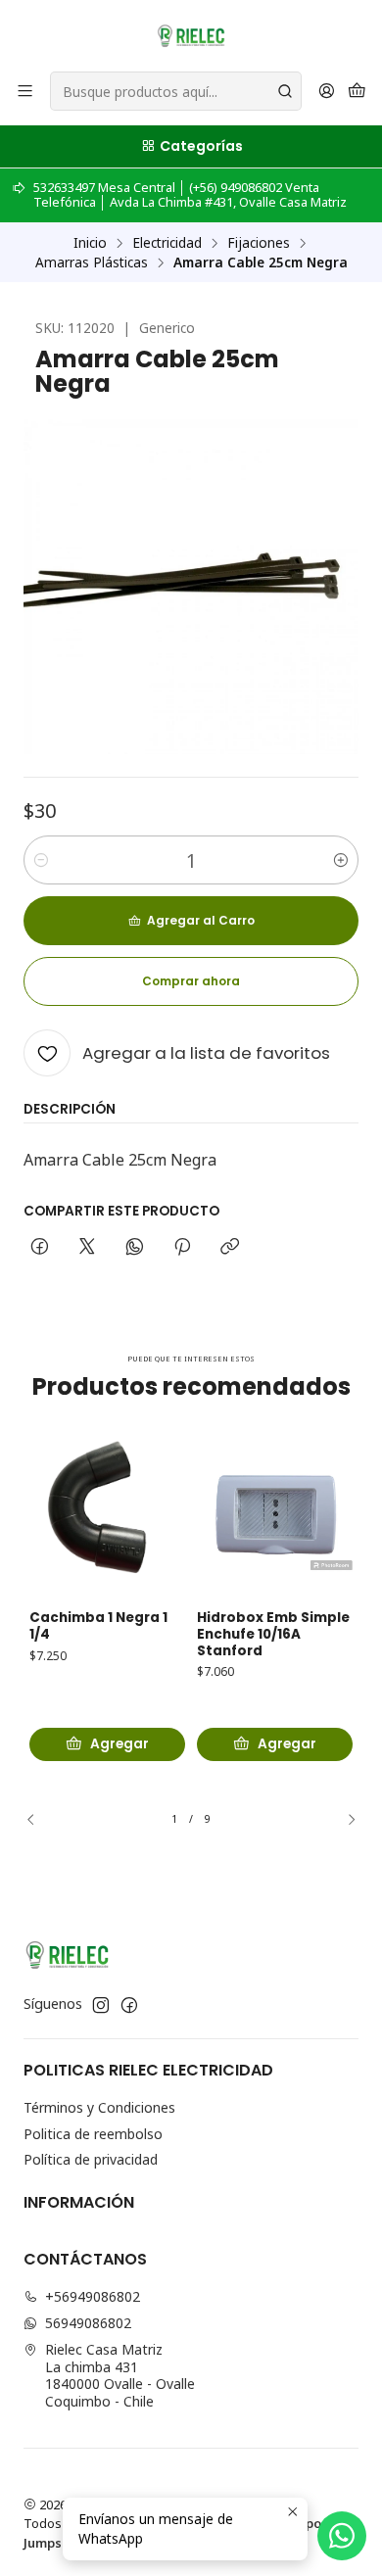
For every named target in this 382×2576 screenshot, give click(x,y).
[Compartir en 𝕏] (87, 1248)
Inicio (90, 243)
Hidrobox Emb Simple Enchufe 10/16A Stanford (273, 1635)
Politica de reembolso (93, 2134)
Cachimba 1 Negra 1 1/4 (98, 1626)
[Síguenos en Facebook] (129, 2005)
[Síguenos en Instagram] (101, 2005)
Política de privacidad (91, 2159)
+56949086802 (93, 2296)
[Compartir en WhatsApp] (135, 1248)
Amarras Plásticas (92, 262)
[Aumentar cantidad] (341, 860)
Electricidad (167, 243)
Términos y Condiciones (99, 2107)
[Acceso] (327, 92)
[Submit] (285, 91)
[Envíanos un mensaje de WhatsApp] (342, 2536)
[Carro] (357, 92)
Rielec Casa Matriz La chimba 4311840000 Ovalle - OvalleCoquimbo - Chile (120, 2375)
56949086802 (88, 2323)
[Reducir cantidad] (41, 860)
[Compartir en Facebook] (40, 1248)
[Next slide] (344, 1820)
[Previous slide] (38, 1820)
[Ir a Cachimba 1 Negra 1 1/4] (107, 1514)
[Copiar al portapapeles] (230, 1248)
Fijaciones (259, 243)
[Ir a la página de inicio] (191, 34)
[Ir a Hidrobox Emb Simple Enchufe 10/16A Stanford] (275, 1514)
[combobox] (176, 91)
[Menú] (25, 92)
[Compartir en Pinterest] (182, 1248)
